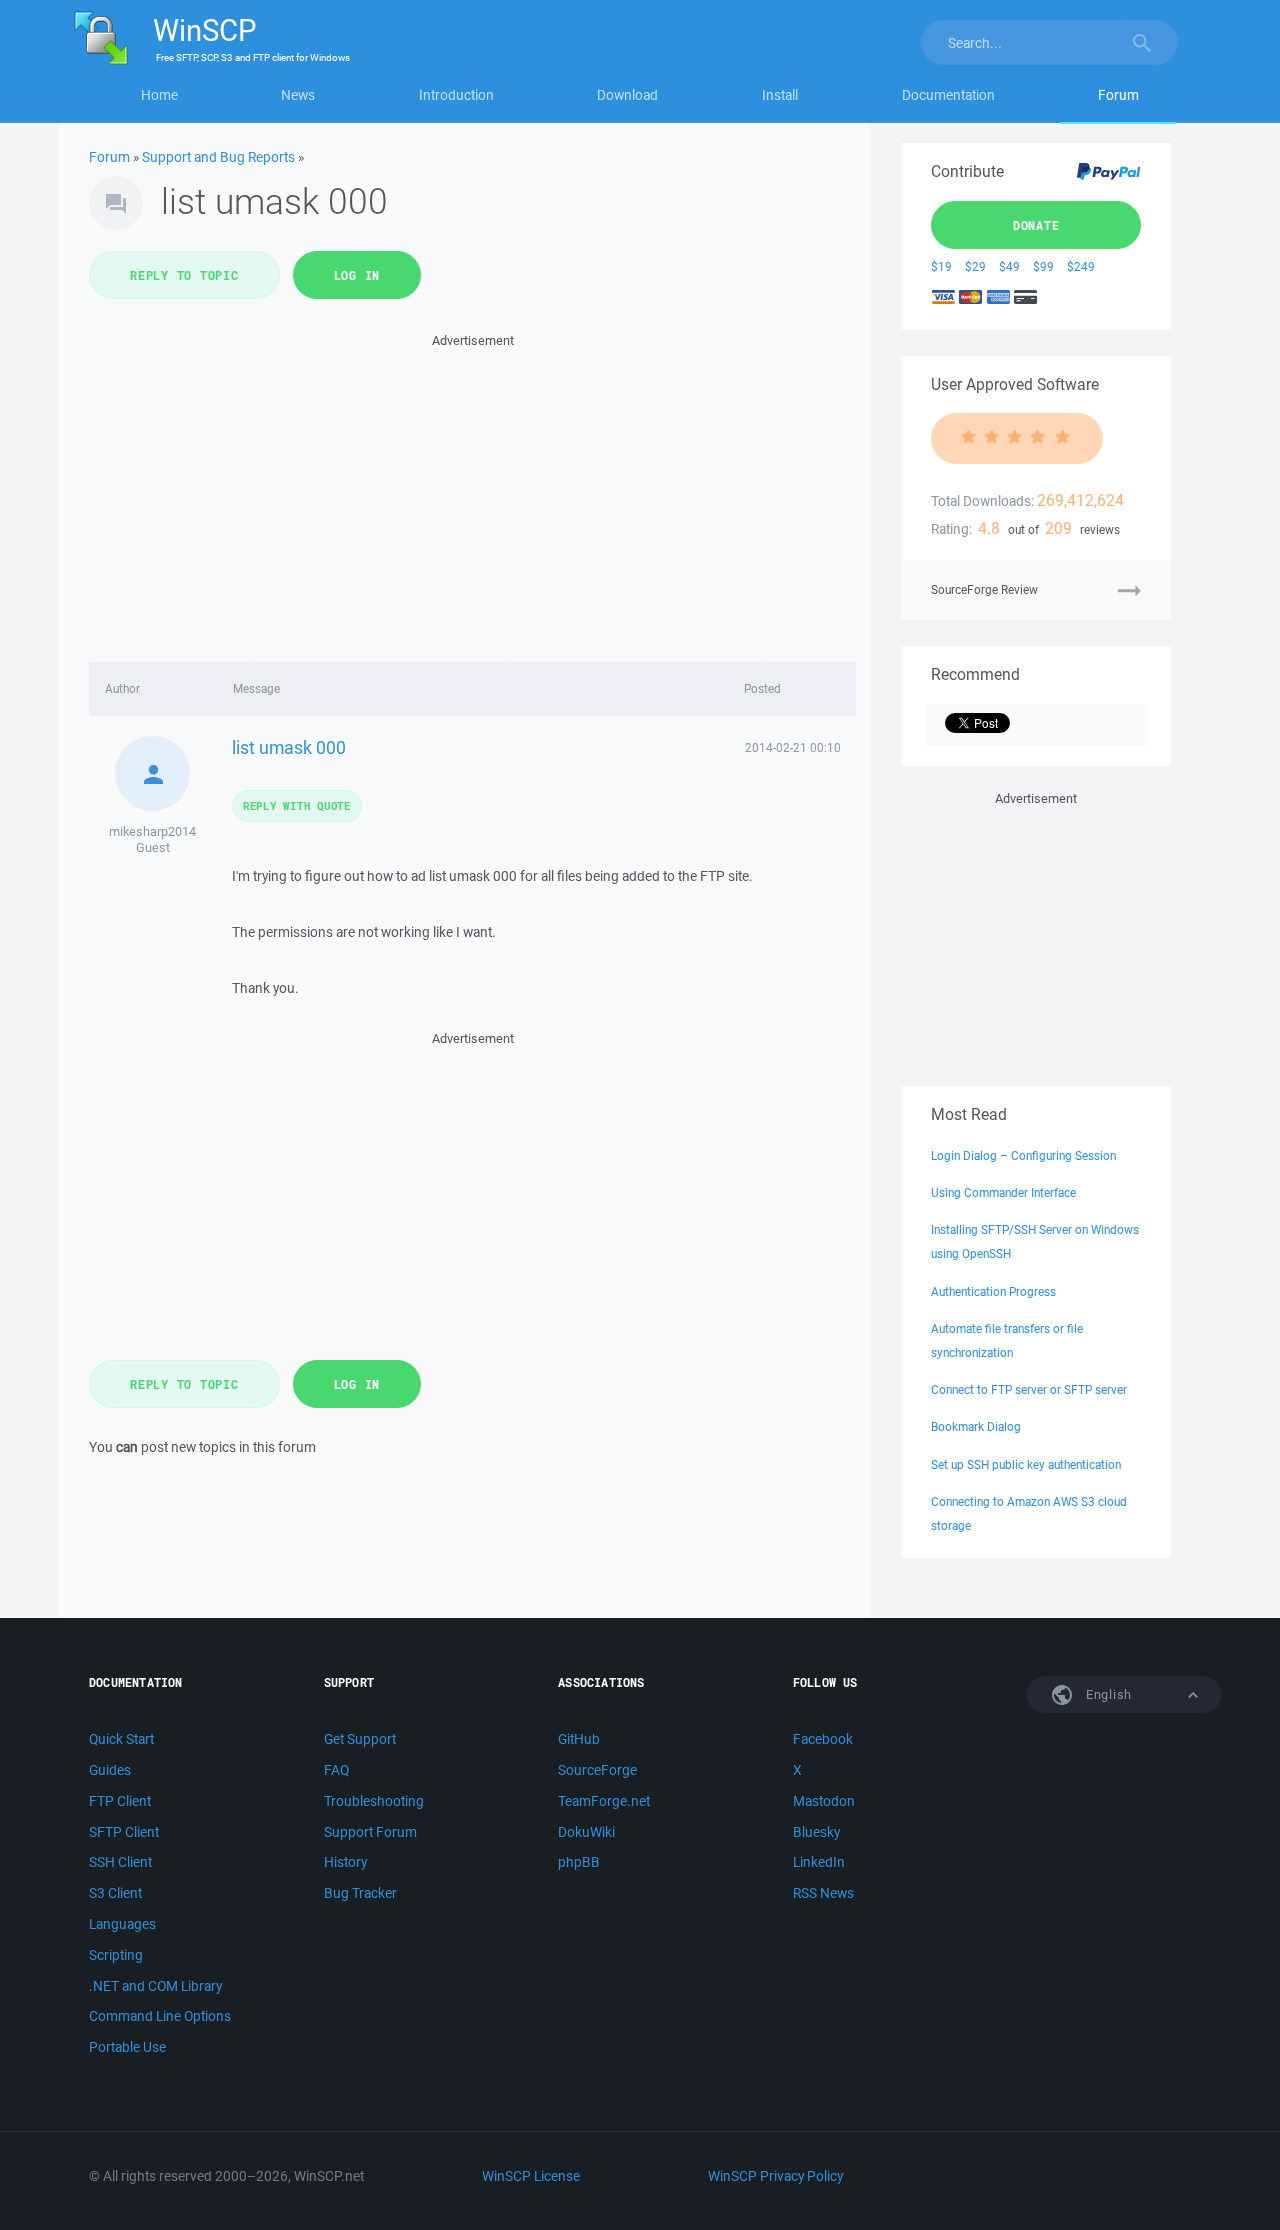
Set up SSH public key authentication (1026, 1464)
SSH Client (120, 1862)
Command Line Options (160, 2016)
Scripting (116, 1955)
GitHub (579, 1739)
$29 (975, 266)
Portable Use (127, 2047)
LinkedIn (819, 1862)
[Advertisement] (472, 492)
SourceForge (597, 1770)
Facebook (823, 1739)
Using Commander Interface (1003, 1192)
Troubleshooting (374, 1801)
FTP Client (120, 1801)
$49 (1009, 266)
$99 (1043, 266)
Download (627, 95)
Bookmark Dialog (976, 1426)
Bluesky (816, 1832)
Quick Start (121, 1739)
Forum (1118, 95)
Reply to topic (184, 275)
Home (159, 95)
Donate (1036, 225)
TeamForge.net (604, 1801)
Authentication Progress (993, 1291)
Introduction (456, 95)
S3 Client (115, 1893)
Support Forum (370, 1832)
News (298, 95)
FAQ (336, 1770)
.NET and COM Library (155, 1986)
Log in (357, 275)
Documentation (948, 95)
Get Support (360, 1739)
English (1107, 1694)
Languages (122, 1924)
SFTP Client (124, 1832)
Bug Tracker (360, 1893)
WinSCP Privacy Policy (775, 2176)
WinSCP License (531, 2176)
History (345, 1862)
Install (780, 95)
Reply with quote (297, 805)
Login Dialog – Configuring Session (1023, 1155)
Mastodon (824, 1801)
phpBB (579, 1862)
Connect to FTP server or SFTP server (1029, 1389)
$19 (941, 266)
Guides (110, 1770)
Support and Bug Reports (218, 157)
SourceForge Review (984, 589)
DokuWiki (586, 1832)
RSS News (823, 1893)
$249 (1081, 266)
